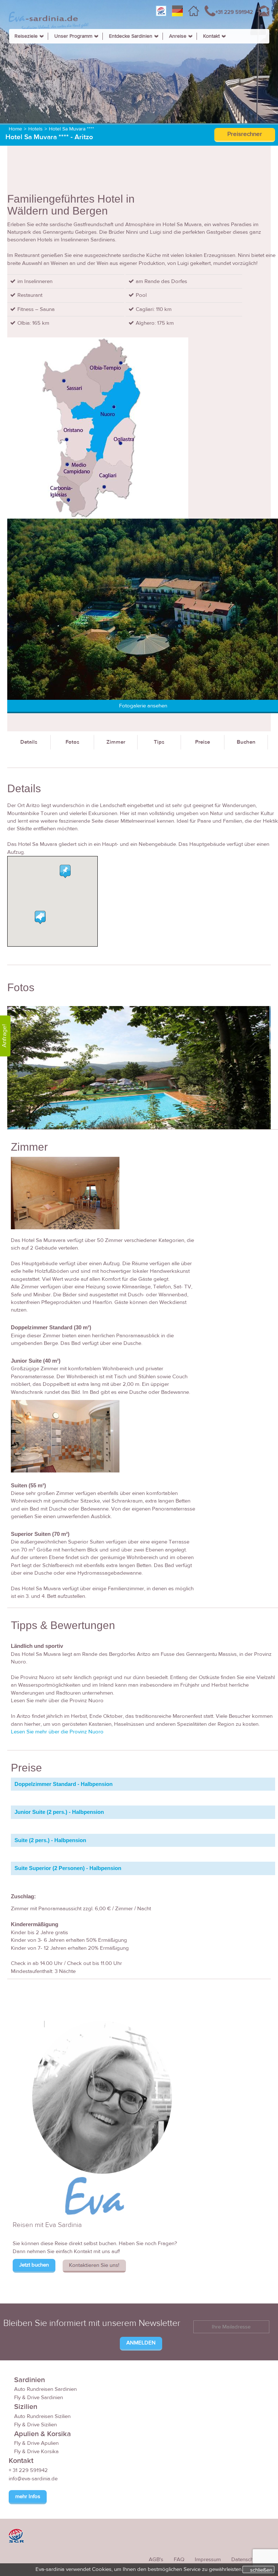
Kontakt (211, 36)
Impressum (208, 2560)
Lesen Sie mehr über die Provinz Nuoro (57, 1732)
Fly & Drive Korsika (36, 2452)
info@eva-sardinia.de (33, 2479)
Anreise (178, 36)
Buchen (246, 742)
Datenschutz (246, 2560)
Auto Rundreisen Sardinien (45, 2389)
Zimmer (116, 742)
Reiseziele (26, 36)
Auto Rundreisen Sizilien (42, 2416)
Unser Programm (73, 36)
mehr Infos (28, 2496)
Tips (159, 742)
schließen (261, 2570)
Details (29, 742)
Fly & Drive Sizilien (35, 2425)
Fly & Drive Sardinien (39, 2398)
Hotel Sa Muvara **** (71, 129)
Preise (203, 742)
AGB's (156, 2560)
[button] (40, 917)
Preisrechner (245, 134)
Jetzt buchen (34, 2265)
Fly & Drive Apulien (36, 2443)
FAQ (179, 2560)
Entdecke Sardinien (131, 36)
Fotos (72, 742)
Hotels (35, 129)
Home (15, 129)
